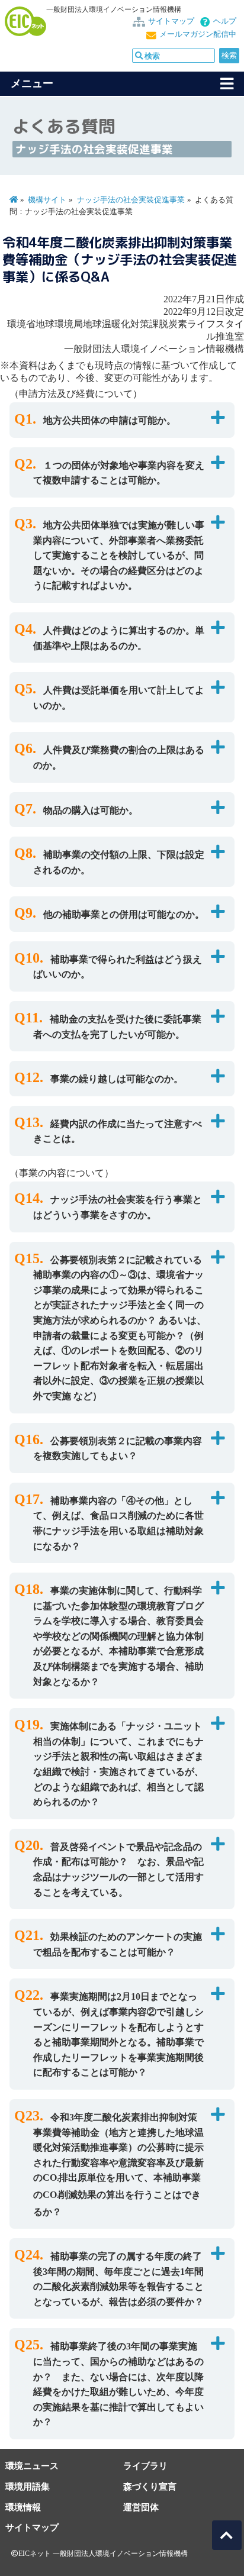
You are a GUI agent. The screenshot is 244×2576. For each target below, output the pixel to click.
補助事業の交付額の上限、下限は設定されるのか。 (119, 862)
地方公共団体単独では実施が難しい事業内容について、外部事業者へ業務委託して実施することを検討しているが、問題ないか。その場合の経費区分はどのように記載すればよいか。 (119, 555)
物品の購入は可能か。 (91, 810)
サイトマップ (171, 21)
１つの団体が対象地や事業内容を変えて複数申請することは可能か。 (119, 473)
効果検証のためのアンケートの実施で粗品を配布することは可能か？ (118, 1944)
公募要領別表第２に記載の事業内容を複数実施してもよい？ (118, 1449)
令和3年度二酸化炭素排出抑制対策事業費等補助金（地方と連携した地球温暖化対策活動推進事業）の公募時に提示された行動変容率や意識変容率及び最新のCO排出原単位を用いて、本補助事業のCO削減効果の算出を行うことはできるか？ (118, 2165)
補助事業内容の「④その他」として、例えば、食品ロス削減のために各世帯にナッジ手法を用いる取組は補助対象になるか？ (118, 1523)
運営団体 (141, 2507)
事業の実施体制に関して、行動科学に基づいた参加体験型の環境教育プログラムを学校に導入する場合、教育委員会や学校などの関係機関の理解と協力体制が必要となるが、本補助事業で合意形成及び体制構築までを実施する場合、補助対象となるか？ (118, 1636)
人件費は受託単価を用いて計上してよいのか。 (119, 698)
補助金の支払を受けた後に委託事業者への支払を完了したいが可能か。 (117, 1027)
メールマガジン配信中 (198, 34)
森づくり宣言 (150, 2486)
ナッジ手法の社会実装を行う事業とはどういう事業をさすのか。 (118, 1207)
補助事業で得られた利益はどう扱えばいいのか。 (118, 967)
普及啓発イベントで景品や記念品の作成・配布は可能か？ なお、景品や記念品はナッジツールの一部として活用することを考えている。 (118, 1870)
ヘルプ (225, 21)
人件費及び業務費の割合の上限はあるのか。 (119, 758)
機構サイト (47, 200)
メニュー (32, 83)
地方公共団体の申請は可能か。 (110, 420)
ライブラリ (145, 2466)
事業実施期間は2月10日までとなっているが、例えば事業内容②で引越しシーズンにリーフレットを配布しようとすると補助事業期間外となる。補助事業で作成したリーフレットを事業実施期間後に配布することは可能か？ (118, 2034)
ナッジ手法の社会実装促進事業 (131, 200)
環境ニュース (32, 2466)
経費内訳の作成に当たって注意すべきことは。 (118, 1132)
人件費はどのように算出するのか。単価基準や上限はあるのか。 (119, 638)
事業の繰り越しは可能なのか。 (117, 1079)
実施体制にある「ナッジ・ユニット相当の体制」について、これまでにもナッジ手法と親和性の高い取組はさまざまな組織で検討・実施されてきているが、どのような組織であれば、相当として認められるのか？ (118, 1764)
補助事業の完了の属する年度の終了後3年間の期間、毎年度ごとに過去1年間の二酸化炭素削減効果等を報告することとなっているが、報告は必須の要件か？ (118, 2279)
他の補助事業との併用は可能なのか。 (124, 914)
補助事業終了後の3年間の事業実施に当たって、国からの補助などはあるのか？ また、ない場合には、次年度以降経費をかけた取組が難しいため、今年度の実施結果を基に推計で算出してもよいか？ (118, 2384)
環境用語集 (28, 2486)
